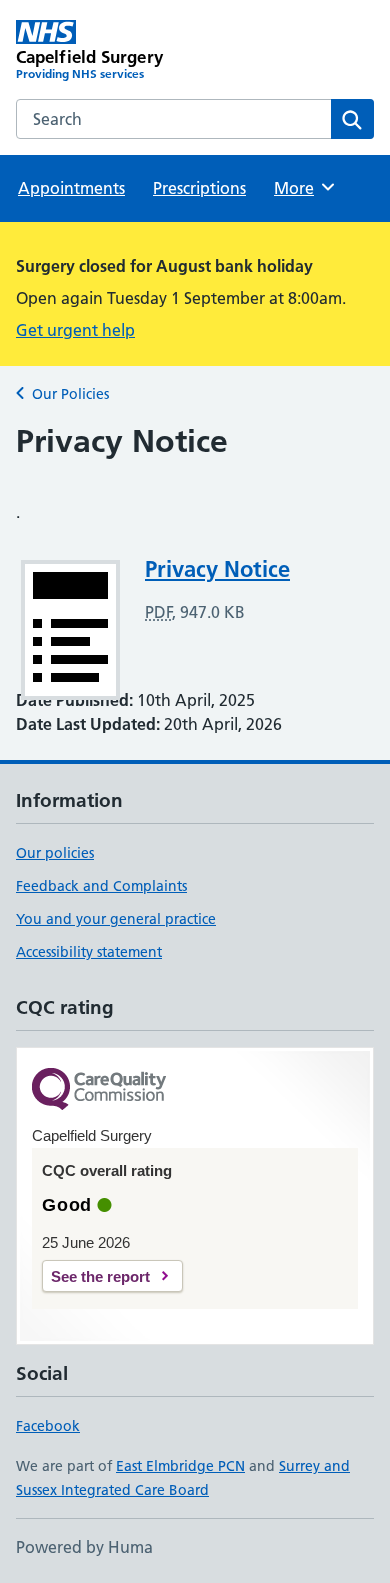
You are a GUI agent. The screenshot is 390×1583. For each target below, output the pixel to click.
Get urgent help (75, 330)
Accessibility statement (89, 952)
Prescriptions (199, 188)
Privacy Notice (217, 569)
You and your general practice (116, 919)
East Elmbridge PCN (180, 1466)
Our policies (55, 853)
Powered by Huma (84, 1547)
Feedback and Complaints (101, 886)
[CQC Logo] (99, 1090)
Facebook (48, 1426)
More (303, 188)
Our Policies (70, 394)
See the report (100, 1276)
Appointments (71, 188)
